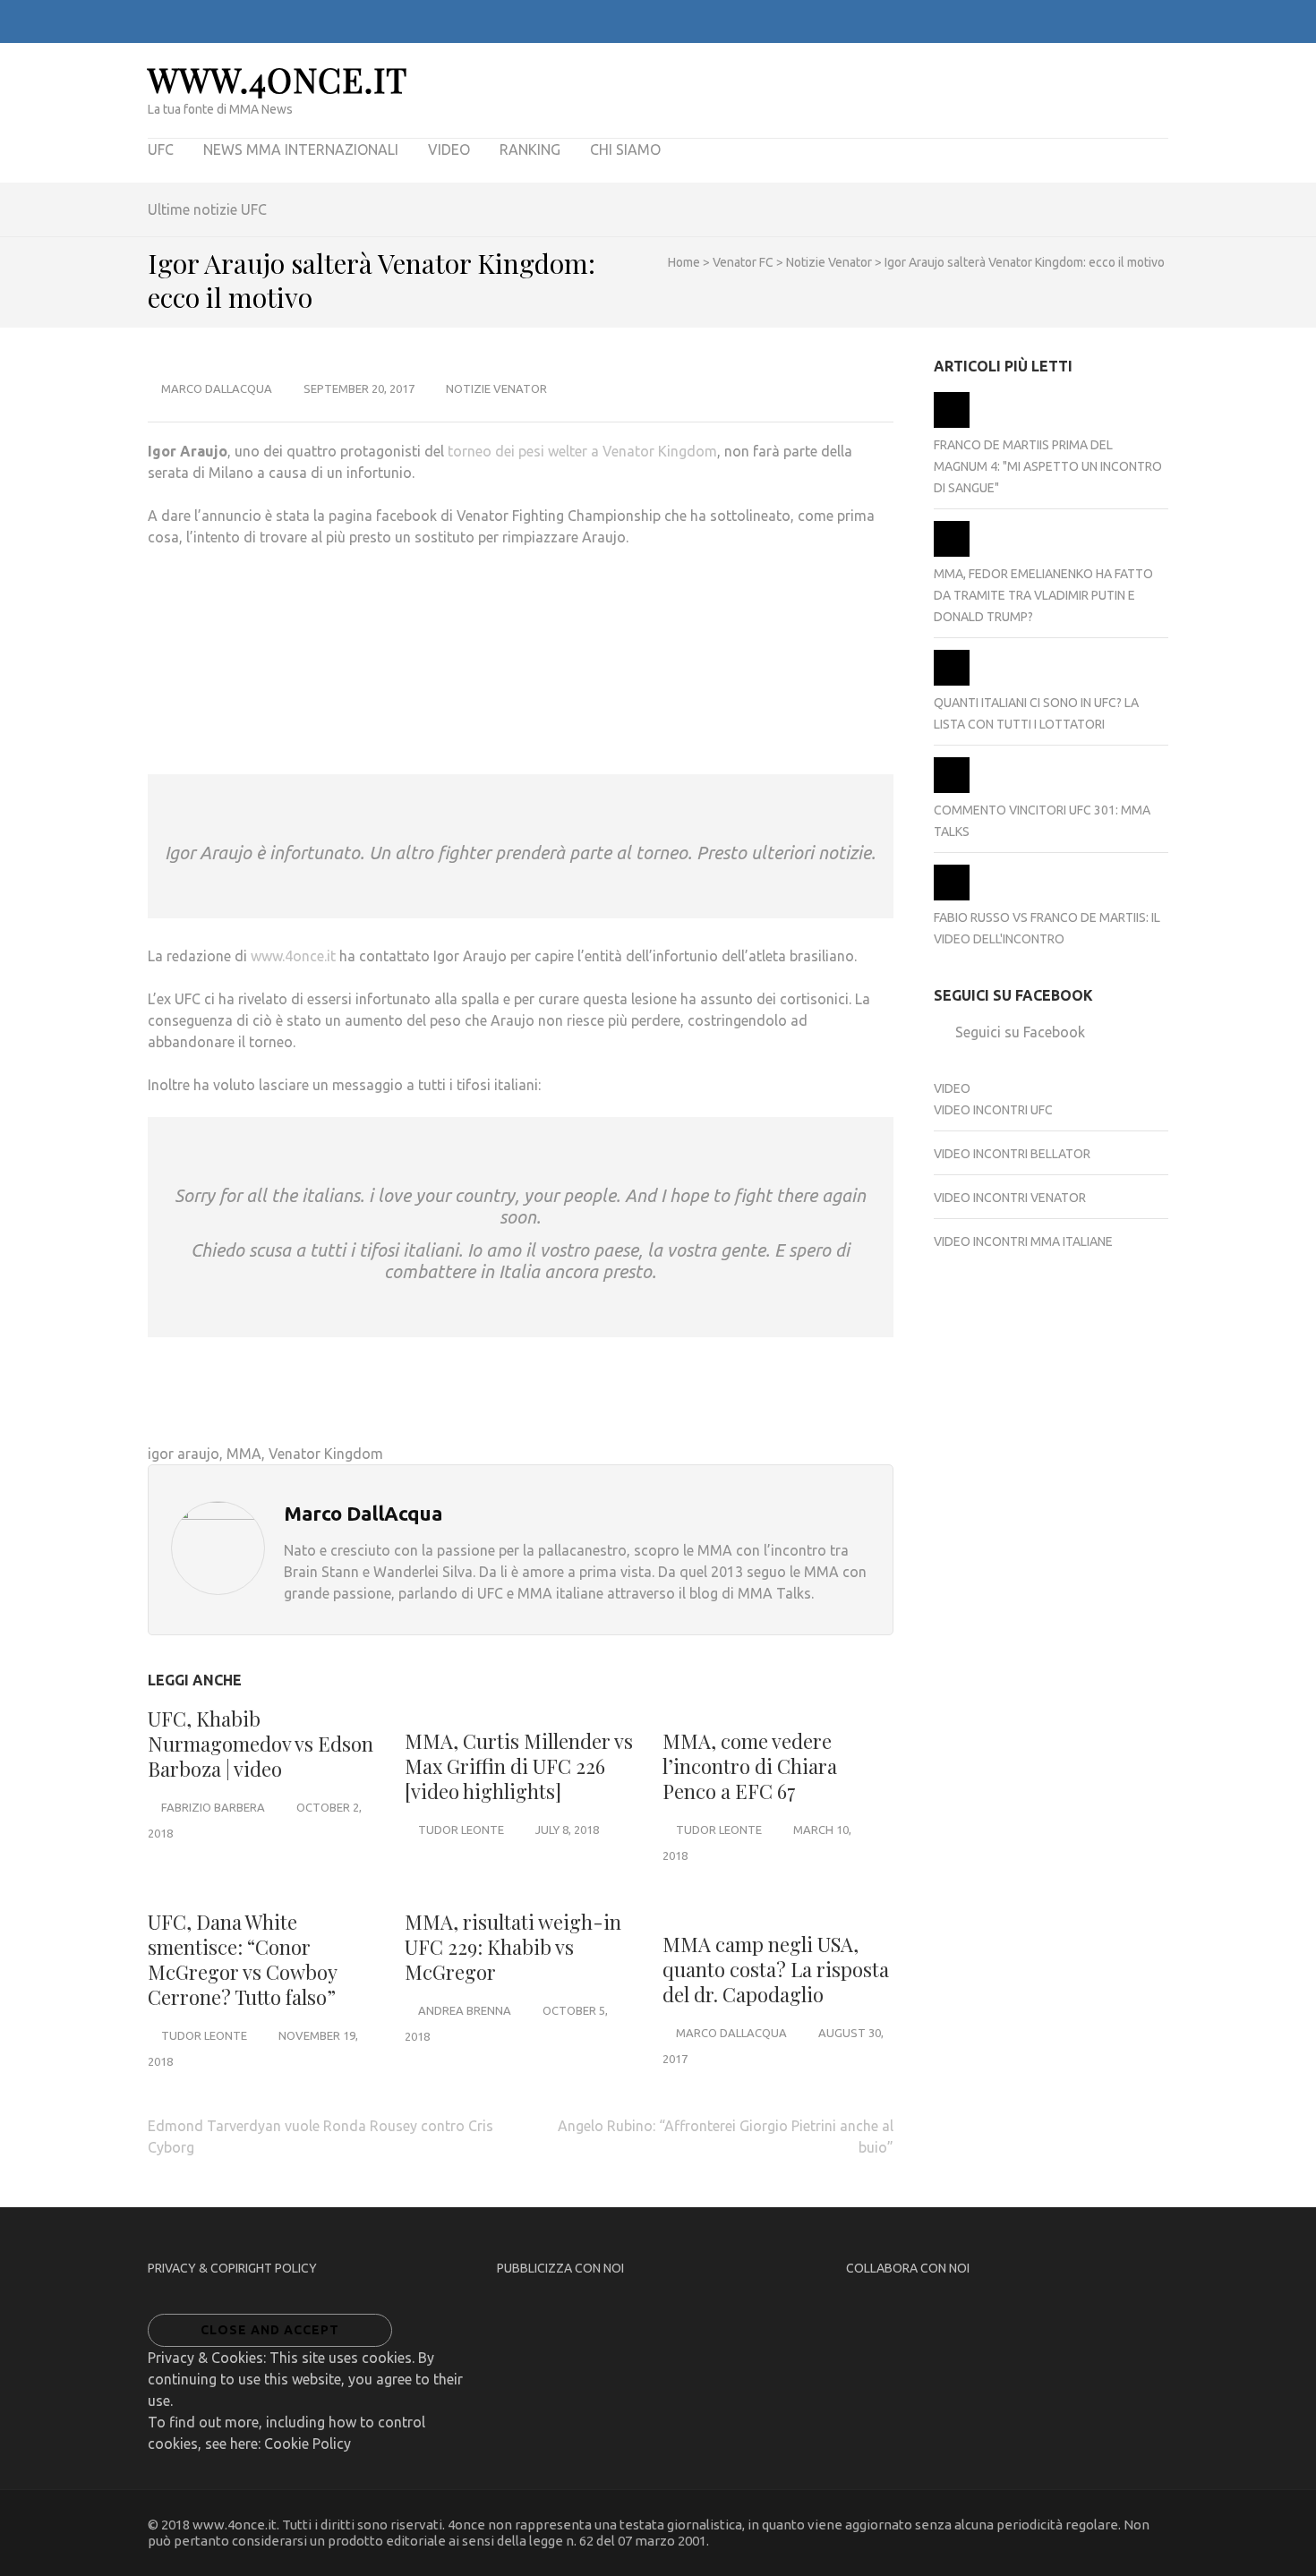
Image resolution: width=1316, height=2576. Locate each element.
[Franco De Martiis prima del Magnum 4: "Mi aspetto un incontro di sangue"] (952, 423)
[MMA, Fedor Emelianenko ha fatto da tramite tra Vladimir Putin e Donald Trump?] (952, 552)
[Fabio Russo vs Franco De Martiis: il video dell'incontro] (952, 896)
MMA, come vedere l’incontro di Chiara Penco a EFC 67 (750, 1766)
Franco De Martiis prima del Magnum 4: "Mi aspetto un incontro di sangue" (1048, 466)
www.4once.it (278, 79)
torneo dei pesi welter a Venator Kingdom (582, 451)
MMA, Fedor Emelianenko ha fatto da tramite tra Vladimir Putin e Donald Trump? (1043, 595)
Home (684, 262)
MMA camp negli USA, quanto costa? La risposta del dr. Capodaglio (776, 1969)
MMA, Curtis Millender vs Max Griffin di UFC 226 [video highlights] (519, 1766)
